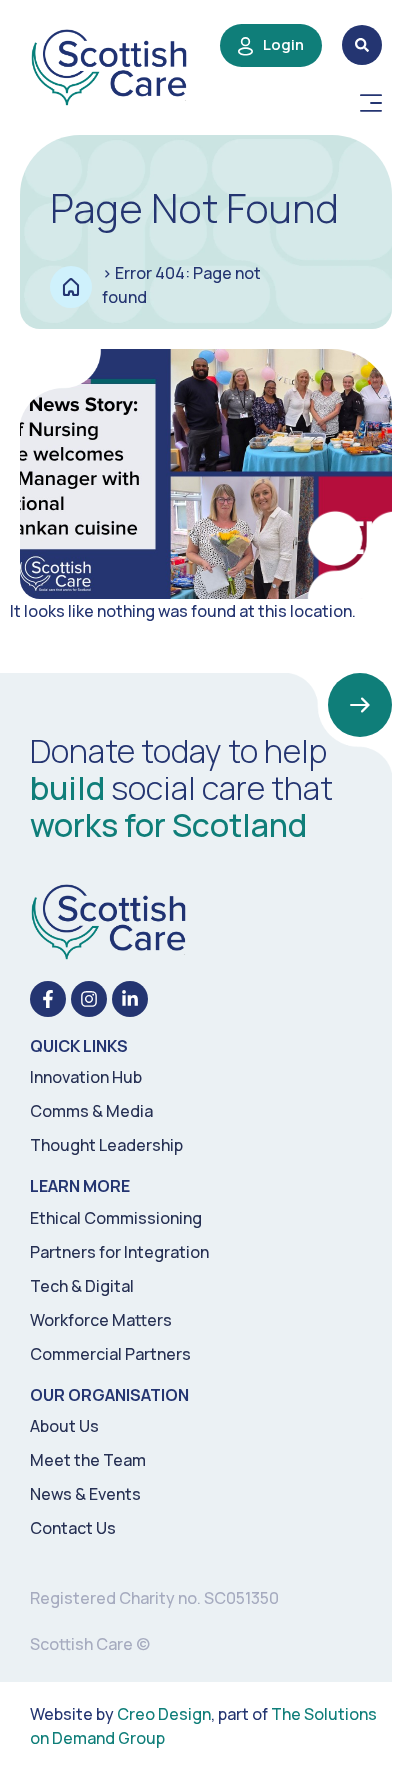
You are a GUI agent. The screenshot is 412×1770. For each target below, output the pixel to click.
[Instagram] (89, 999)
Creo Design (164, 1714)
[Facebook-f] (48, 999)
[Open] (371, 103)
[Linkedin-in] (130, 999)
